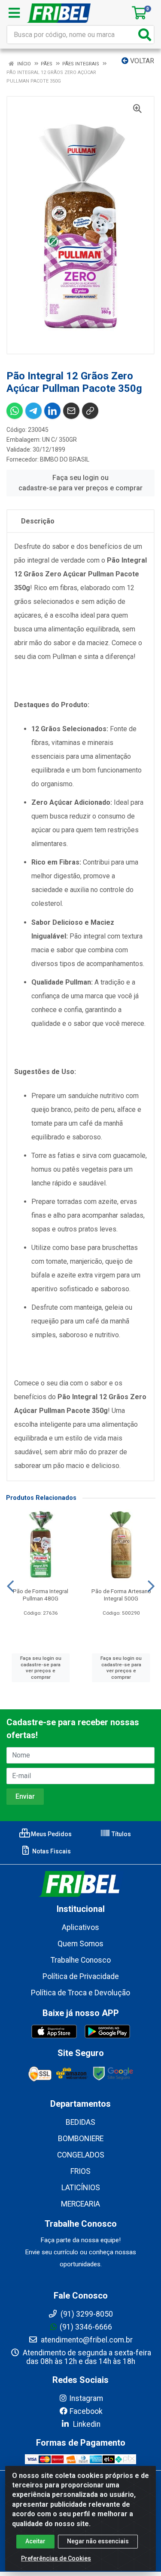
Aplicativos (80, 1927)
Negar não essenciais (98, 2541)
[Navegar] (10, 1586)
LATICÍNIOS (81, 2188)
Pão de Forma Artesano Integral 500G (121, 1595)
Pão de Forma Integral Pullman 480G (41, 1595)
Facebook (86, 2411)
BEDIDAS (80, 2122)
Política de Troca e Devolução (80, 1993)
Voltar (141, 61)
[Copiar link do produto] (90, 411)
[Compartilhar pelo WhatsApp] (15, 411)
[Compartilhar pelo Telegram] (33, 411)
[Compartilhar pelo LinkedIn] (52, 411)
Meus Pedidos (51, 1834)
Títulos (121, 1834)
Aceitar (35, 2541)
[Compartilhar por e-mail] (71, 411)
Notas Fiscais (51, 1851)
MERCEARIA (80, 2204)
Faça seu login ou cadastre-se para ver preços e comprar (80, 483)
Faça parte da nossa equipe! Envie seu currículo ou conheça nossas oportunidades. (81, 2252)
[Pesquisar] (145, 35)
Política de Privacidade (81, 1976)
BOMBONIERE (81, 2139)
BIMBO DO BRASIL (65, 459)
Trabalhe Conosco (81, 1960)
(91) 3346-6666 (86, 2327)
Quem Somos (80, 1944)
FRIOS (80, 2171)
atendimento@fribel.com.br (86, 2340)
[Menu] (14, 13)
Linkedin (86, 2424)
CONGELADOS (81, 2155)
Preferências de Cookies (56, 2558)
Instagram (86, 2398)
